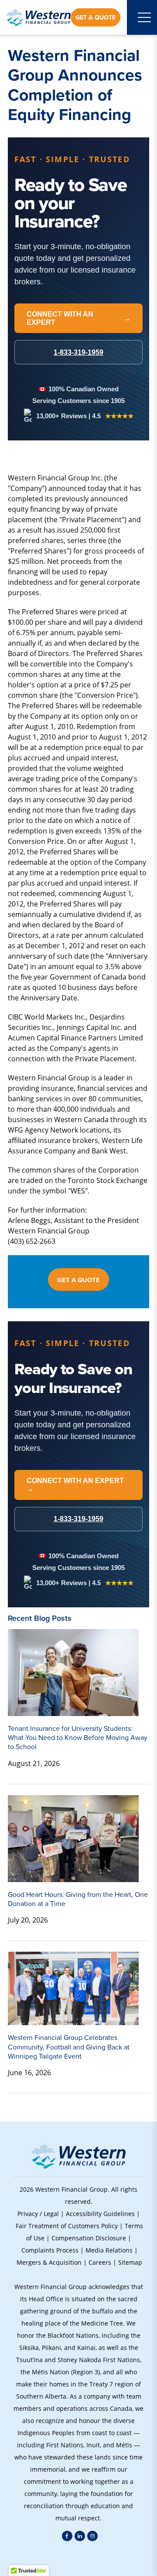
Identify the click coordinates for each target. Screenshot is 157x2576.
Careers (100, 2262)
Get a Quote (96, 17)
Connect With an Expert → (75, 1485)
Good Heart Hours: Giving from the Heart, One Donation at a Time (78, 1899)
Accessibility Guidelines (100, 2214)
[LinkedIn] (80, 2536)
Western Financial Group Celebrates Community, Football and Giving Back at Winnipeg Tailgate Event (69, 2047)
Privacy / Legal (38, 2214)
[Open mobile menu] (144, 17)
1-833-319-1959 (78, 1519)
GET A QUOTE (78, 1280)
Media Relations (109, 2250)
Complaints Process (50, 2250)
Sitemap (130, 2262)
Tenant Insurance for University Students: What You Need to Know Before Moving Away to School (78, 1738)
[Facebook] (67, 2536)
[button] (78, 2559)
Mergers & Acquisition (49, 2262)
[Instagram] (92, 2536)
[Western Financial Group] (39, 17)
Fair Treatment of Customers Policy (67, 2226)
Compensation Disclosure (89, 2238)
